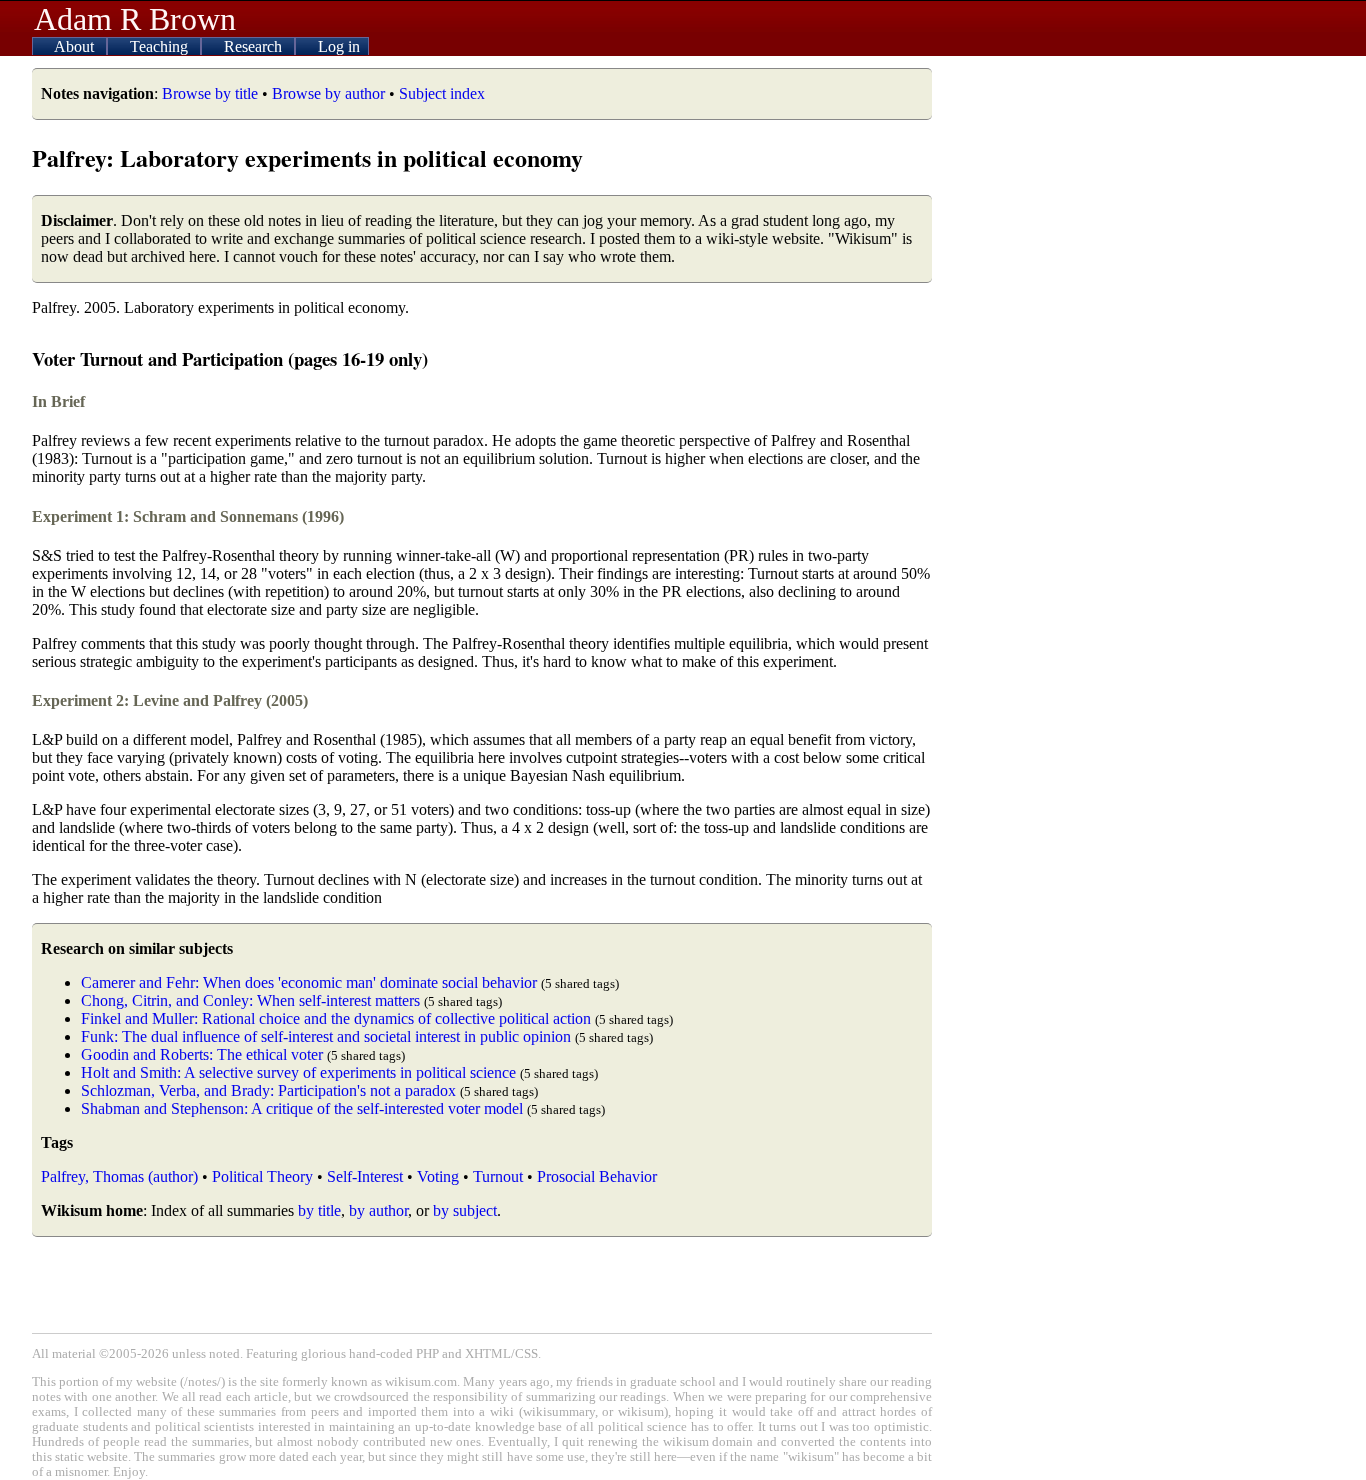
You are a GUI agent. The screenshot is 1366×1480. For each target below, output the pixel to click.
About (76, 46)
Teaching (161, 46)
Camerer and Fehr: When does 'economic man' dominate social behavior (309, 982)
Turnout (498, 1176)
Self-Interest (365, 1176)
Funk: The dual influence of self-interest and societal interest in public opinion (326, 1036)
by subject (465, 1210)
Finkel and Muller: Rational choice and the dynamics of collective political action (336, 1018)
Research (255, 46)
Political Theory (262, 1176)
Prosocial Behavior (597, 1176)
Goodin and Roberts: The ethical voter (202, 1054)
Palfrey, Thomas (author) (119, 1176)
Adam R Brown (135, 19)
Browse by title (210, 93)
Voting (438, 1176)
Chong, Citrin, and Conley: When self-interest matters (250, 1000)
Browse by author (328, 93)
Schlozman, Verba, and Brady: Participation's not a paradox (268, 1090)
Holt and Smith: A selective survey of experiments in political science (298, 1072)
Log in (339, 46)
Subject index (442, 93)
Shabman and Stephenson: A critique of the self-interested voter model (302, 1108)
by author (378, 1210)
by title (319, 1210)
